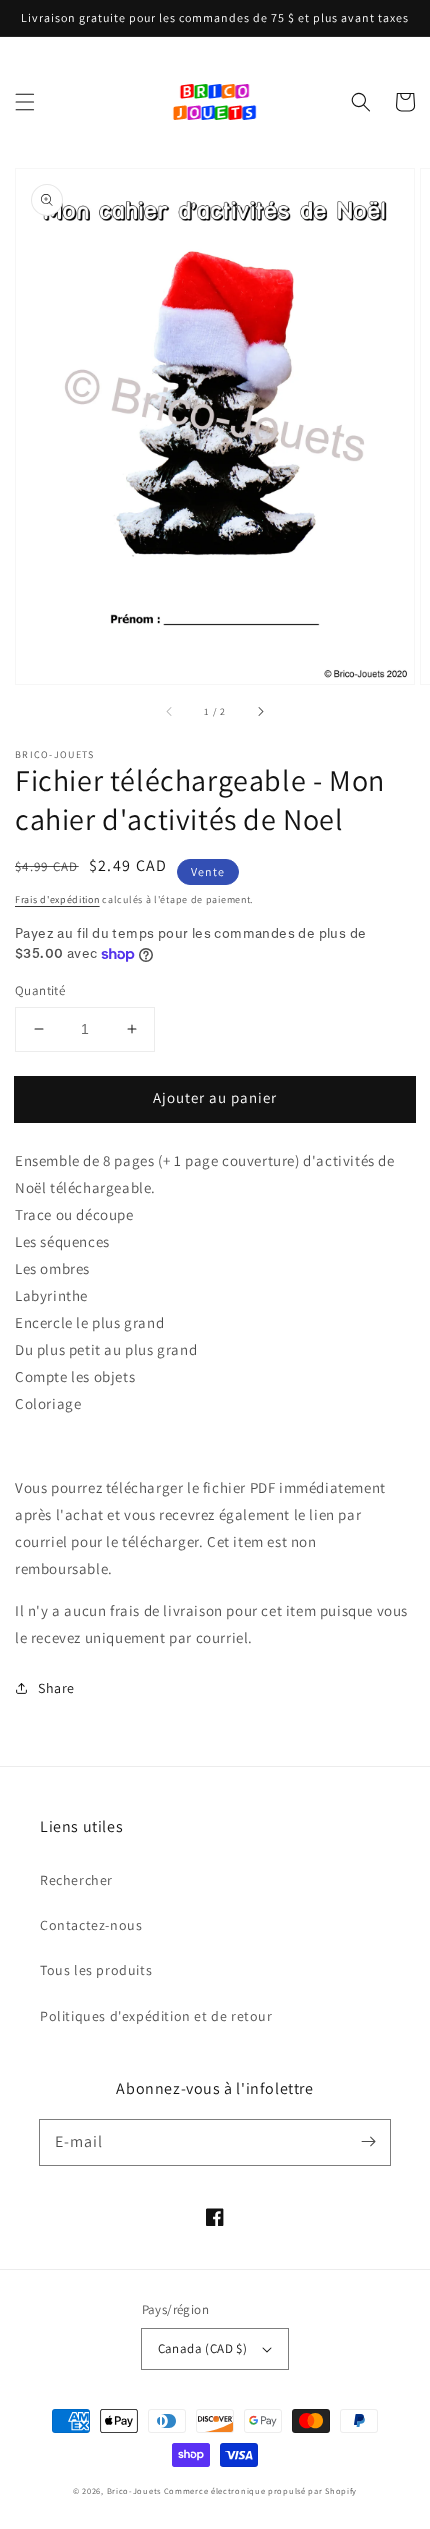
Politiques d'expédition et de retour (156, 2016)
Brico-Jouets (134, 2490)
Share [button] (56, 1688)
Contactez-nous (91, 1925)
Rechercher (76, 1880)
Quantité (40, 990)
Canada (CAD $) (203, 2348)
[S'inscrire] (368, 2142)
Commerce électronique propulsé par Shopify (260, 2490)
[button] (25, 102)
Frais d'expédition (57, 899)
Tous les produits (96, 1970)
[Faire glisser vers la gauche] (170, 712)
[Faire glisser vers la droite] (260, 712)
